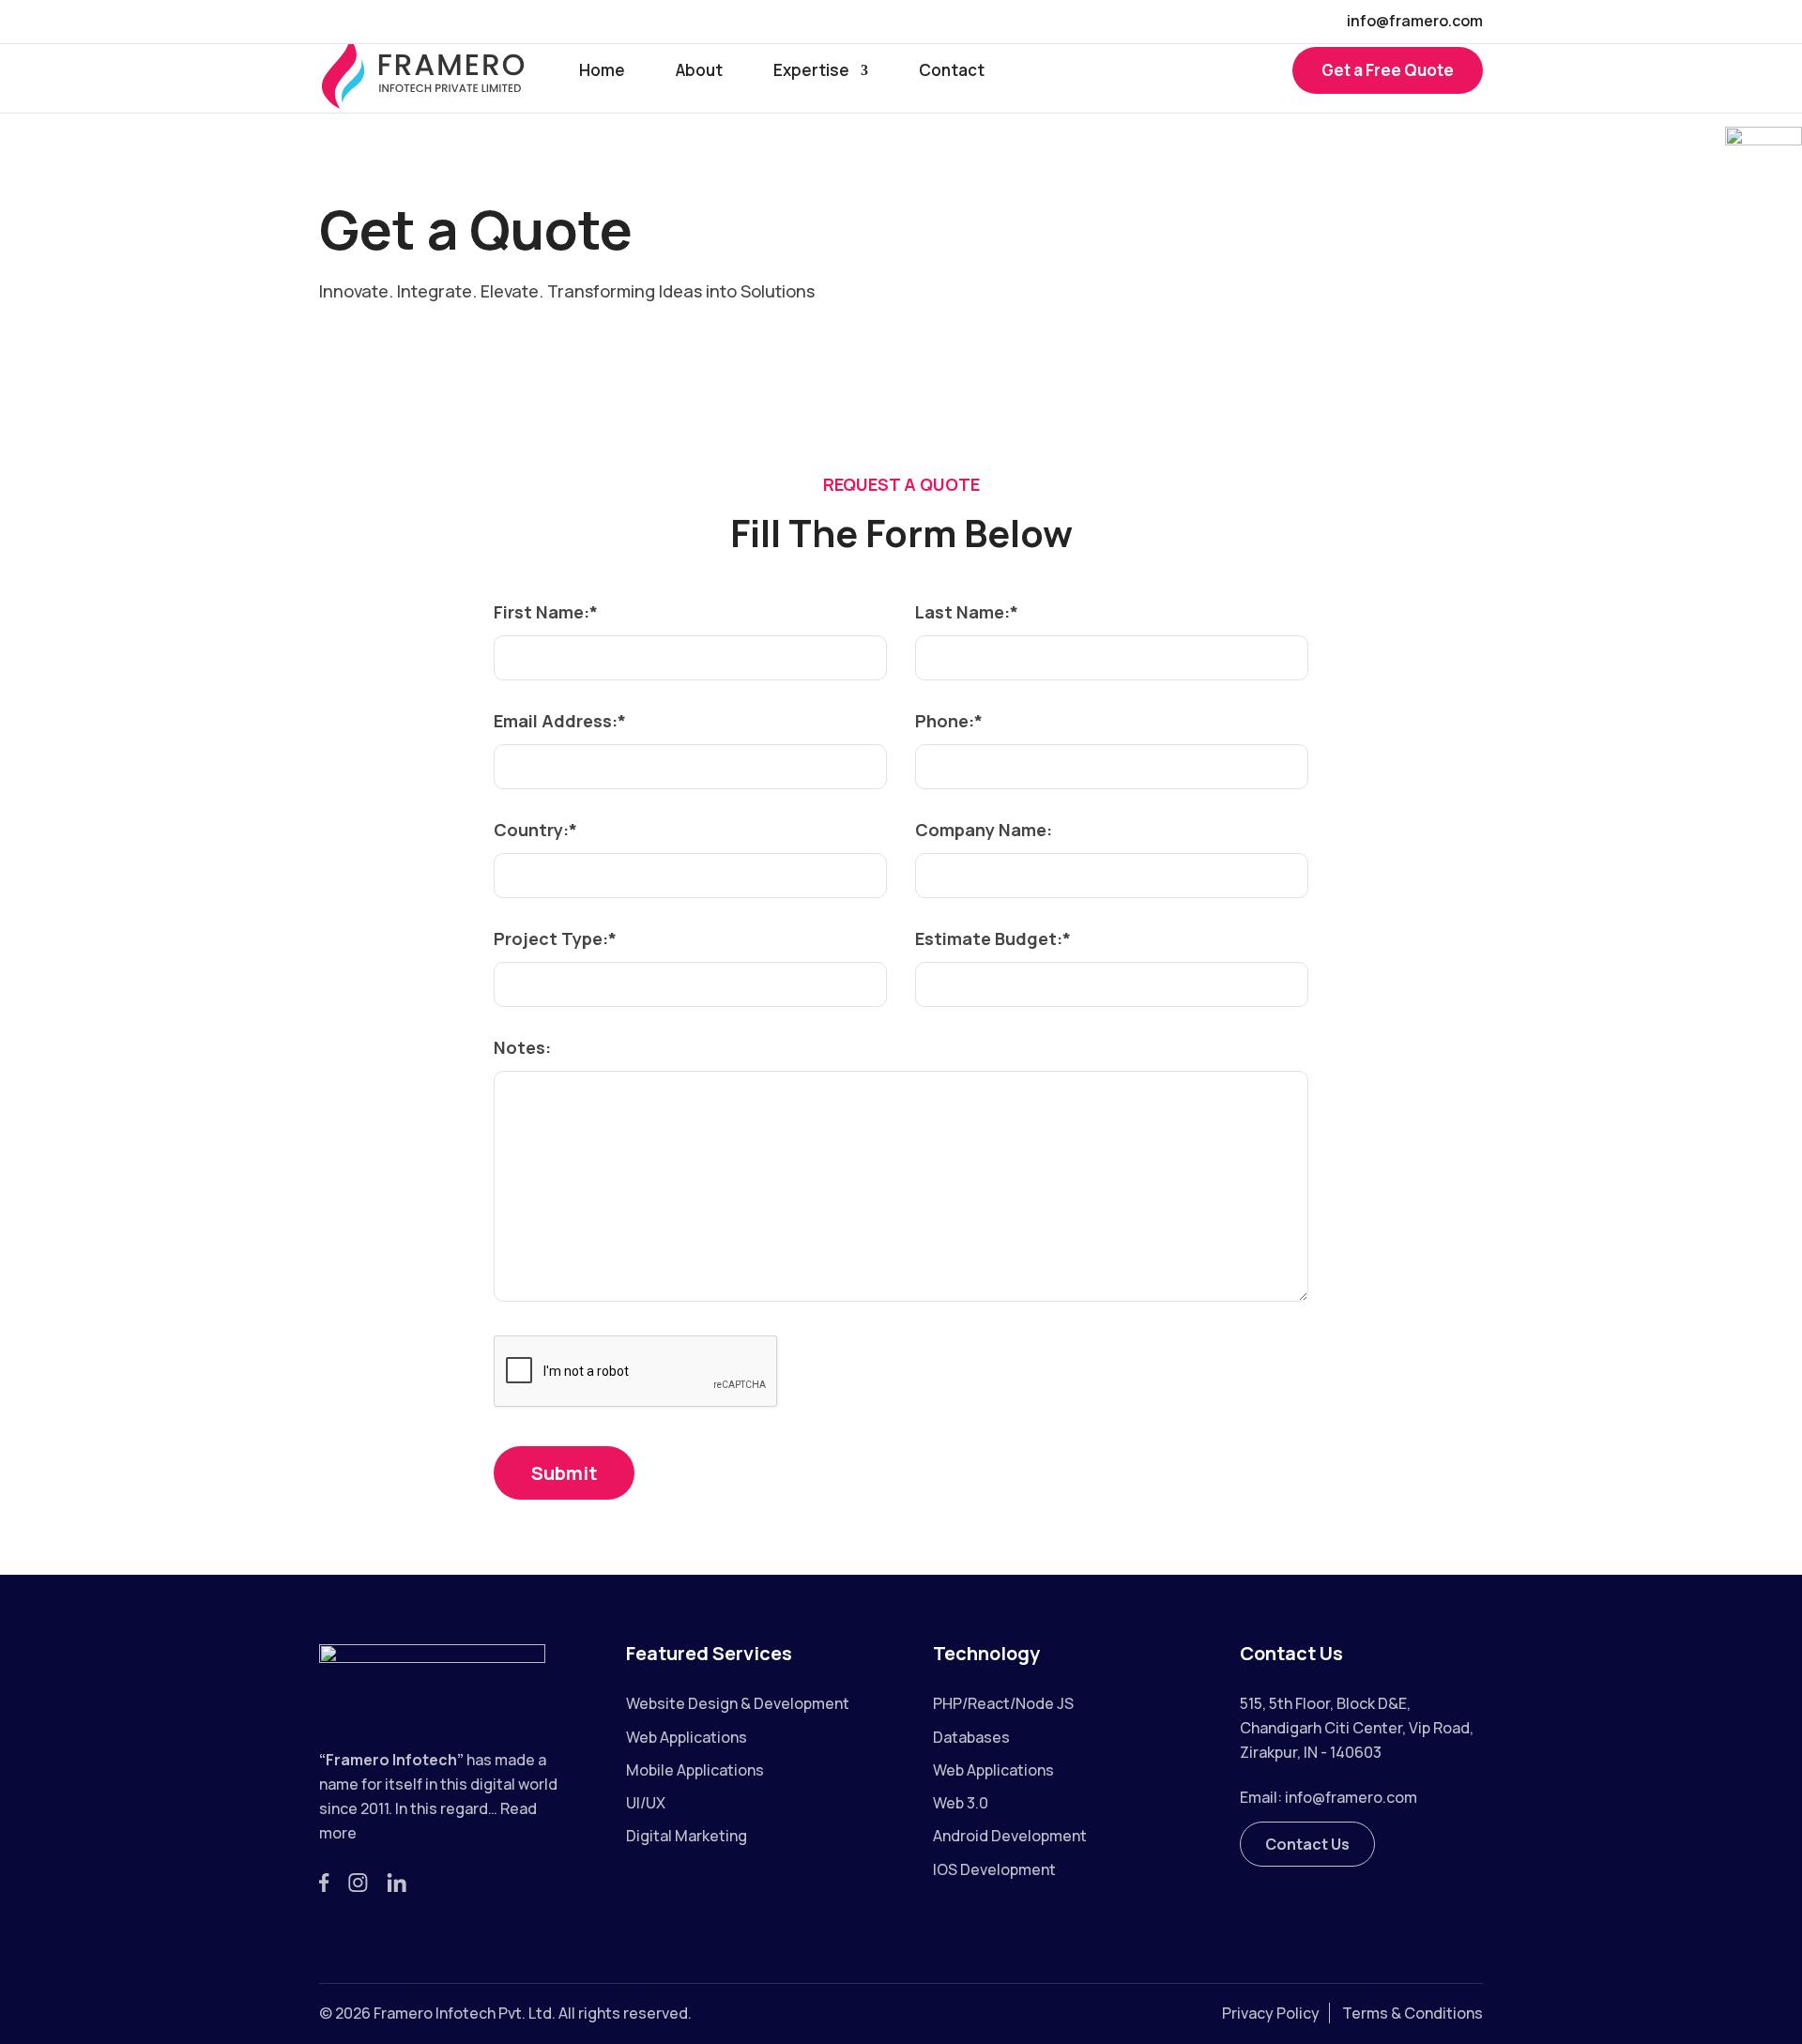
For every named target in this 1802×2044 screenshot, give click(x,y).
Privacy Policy (1271, 2013)
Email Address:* (560, 721)
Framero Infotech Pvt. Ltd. (465, 2013)
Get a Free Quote (1388, 70)
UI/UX (646, 1803)
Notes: (522, 1047)
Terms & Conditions (1413, 2013)
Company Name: (984, 830)
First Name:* (546, 612)
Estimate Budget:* (993, 938)
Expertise (811, 72)
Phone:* (949, 721)
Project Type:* (555, 938)
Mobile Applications (695, 1770)
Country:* (535, 830)
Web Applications (687, 1737)
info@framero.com (1351, 1797)
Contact (952, 72)
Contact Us (1307, 1844)
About (699, 72)
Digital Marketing (687, 1836)
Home (602, 72)
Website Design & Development (738, 1703)
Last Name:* (967, 612)
